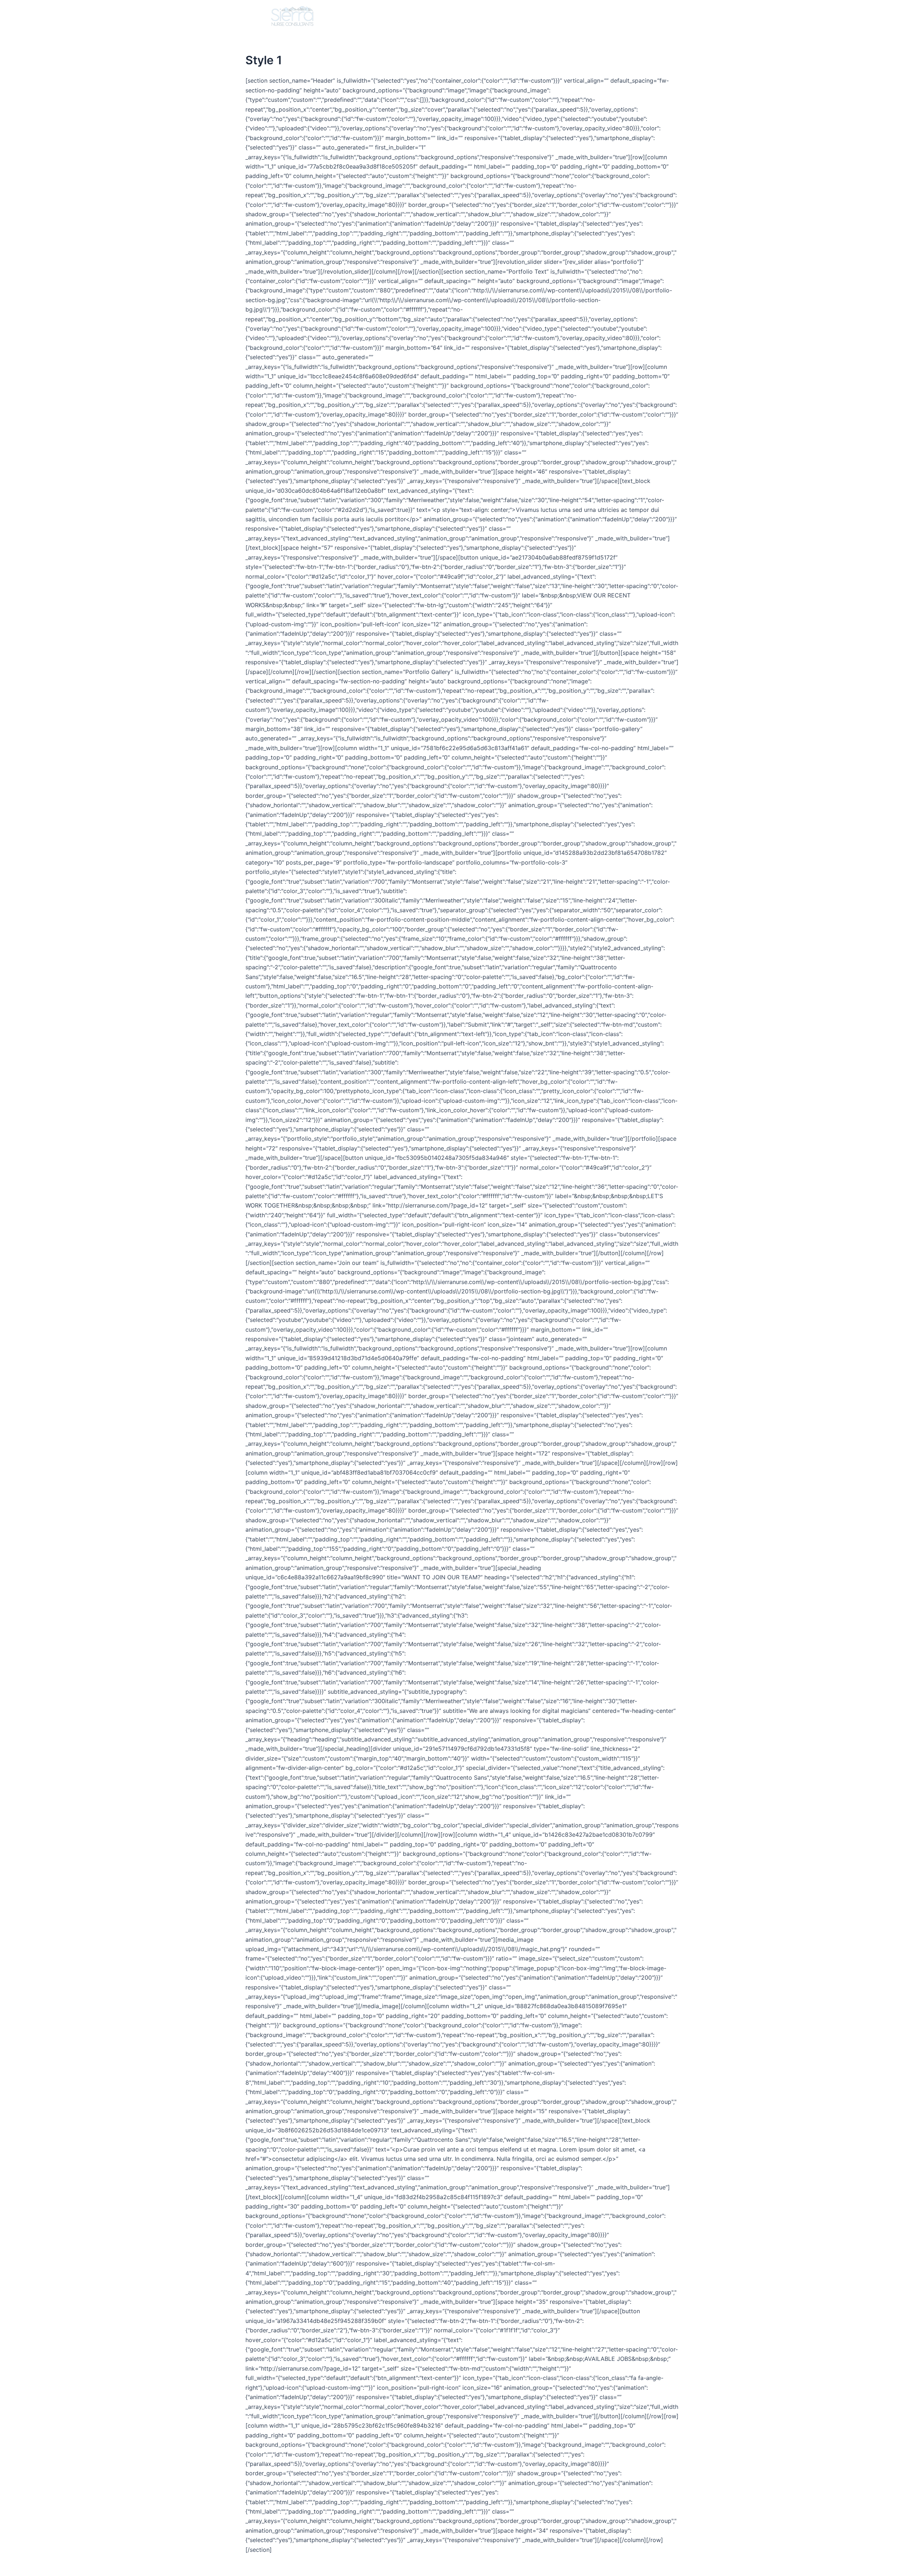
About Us (467, 16)
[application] (525, 16)
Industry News (565, 16)
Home (429, 16)
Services (508, 16)
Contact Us (620, 16)
